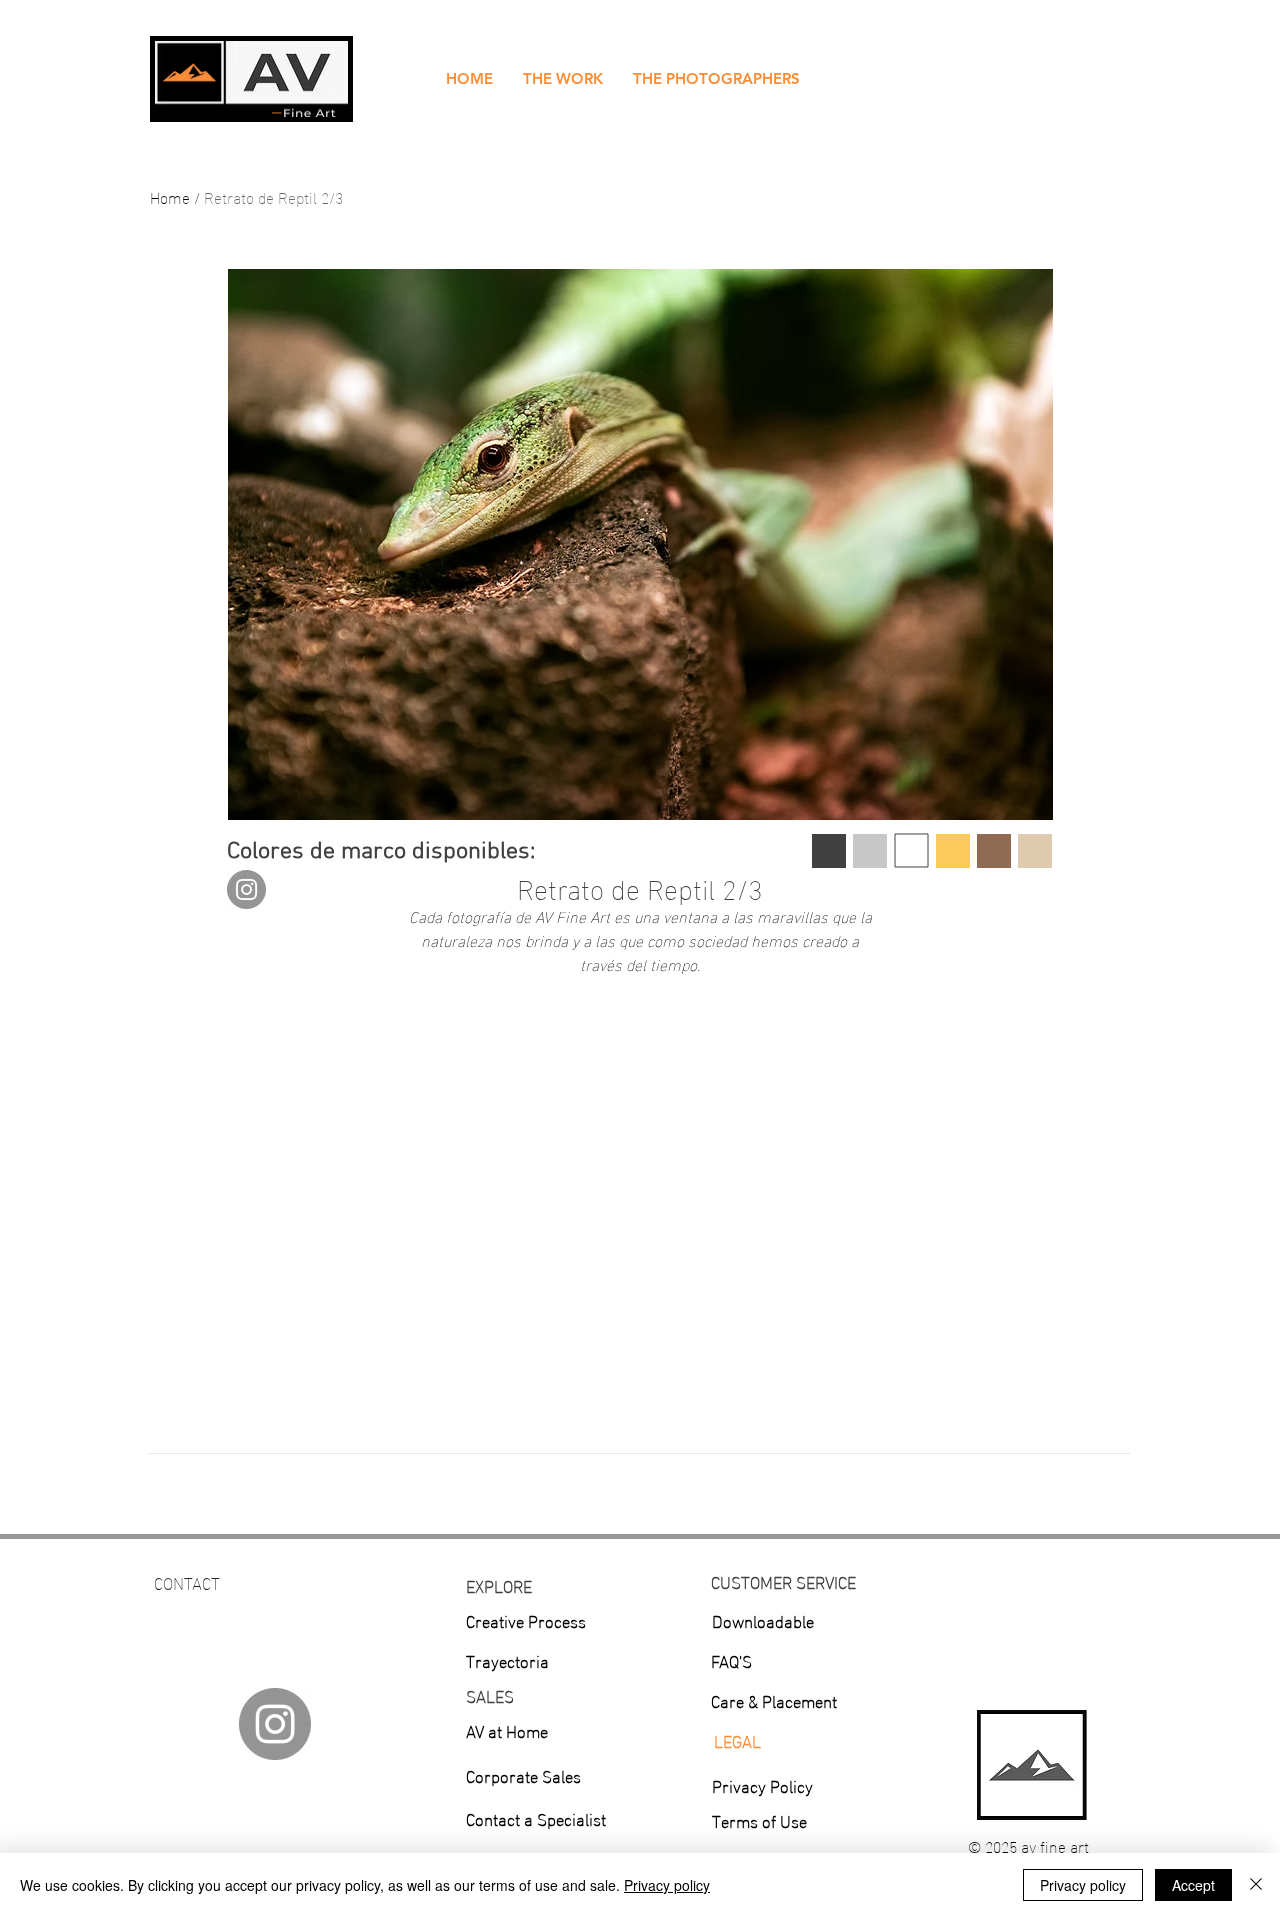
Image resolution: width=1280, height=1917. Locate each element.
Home (170, 196)
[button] (563, 79)
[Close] (1256, 1885)
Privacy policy (667, 1885)
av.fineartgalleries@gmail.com (262, 1607)
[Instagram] (246, 889)
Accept (1193, 1885)
